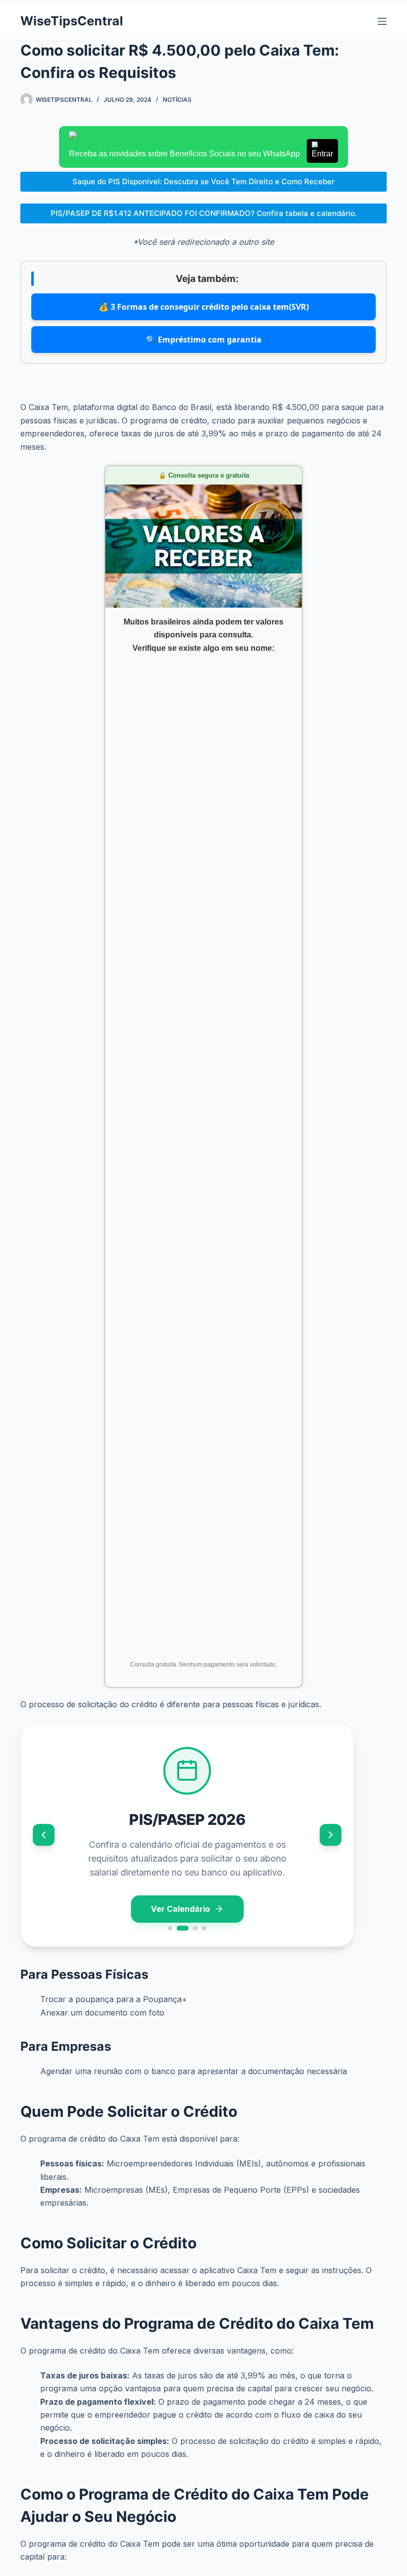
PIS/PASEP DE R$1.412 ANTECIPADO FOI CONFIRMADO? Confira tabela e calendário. (204, 213)
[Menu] (382, 21)
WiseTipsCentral (72, 21)
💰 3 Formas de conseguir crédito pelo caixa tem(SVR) (204, 307)
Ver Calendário (180, 1909)
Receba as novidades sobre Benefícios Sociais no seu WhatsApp (201, 154)
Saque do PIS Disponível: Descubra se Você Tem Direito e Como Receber (203, 181)
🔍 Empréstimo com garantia (204, 340)
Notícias (177, 100)
